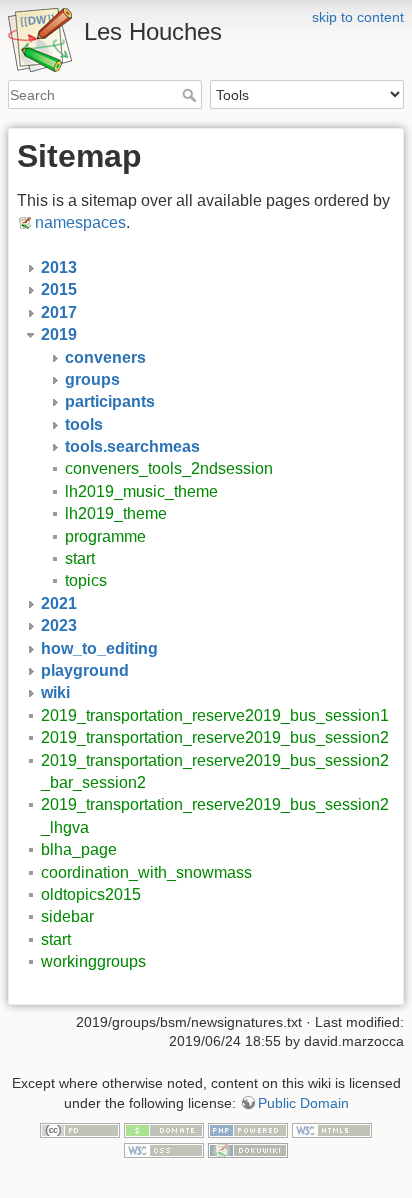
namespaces (80, 222)
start (80, 558)
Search (191, 95)
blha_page (79, 849)
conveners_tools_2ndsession (169, 468)
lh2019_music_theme (141, 491)
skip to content (358, 17)
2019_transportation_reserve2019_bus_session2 (215, 737)
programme (105, 536)
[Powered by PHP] (248, 1130)
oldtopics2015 (91, 894)
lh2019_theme (116, 513)
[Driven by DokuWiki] (248, 1149)
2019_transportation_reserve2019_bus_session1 (215, 715)
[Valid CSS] (164, 1149)
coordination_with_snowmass (146, 872)
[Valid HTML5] (332, 1130)
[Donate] (164, 1130)
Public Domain (303, 1103)
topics (86, 580)
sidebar (67, 916)
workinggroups (93, 961)
